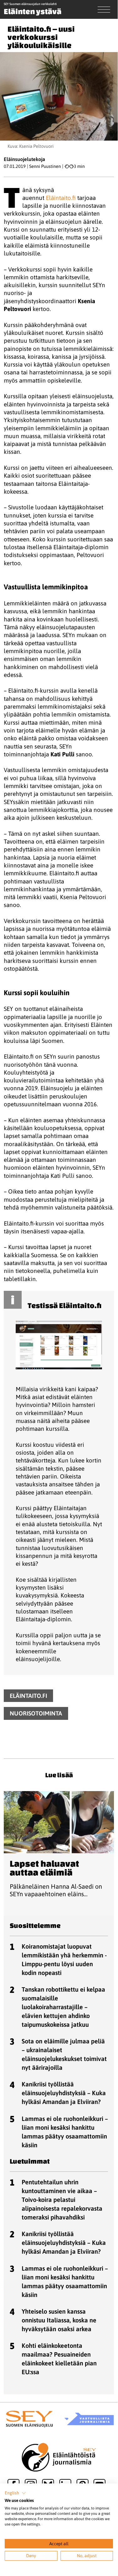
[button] (15, 2493)
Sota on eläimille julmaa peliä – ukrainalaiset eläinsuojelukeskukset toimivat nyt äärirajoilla (64, 2054)
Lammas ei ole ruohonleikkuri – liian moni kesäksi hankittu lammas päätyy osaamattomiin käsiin (65, 2132)
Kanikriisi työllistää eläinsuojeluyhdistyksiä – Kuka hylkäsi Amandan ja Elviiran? (64, 2093)
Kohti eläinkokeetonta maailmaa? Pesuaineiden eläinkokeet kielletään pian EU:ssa (59, 2359)
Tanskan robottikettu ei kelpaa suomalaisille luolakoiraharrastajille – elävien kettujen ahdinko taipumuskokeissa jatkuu (63, 2007)
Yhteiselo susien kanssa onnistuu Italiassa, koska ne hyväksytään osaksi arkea (59, 2320)
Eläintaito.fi (61, 198)
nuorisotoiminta (36, 1714)
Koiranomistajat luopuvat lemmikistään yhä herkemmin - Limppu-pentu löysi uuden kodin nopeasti (64, 1959)
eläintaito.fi (28, 1696)
